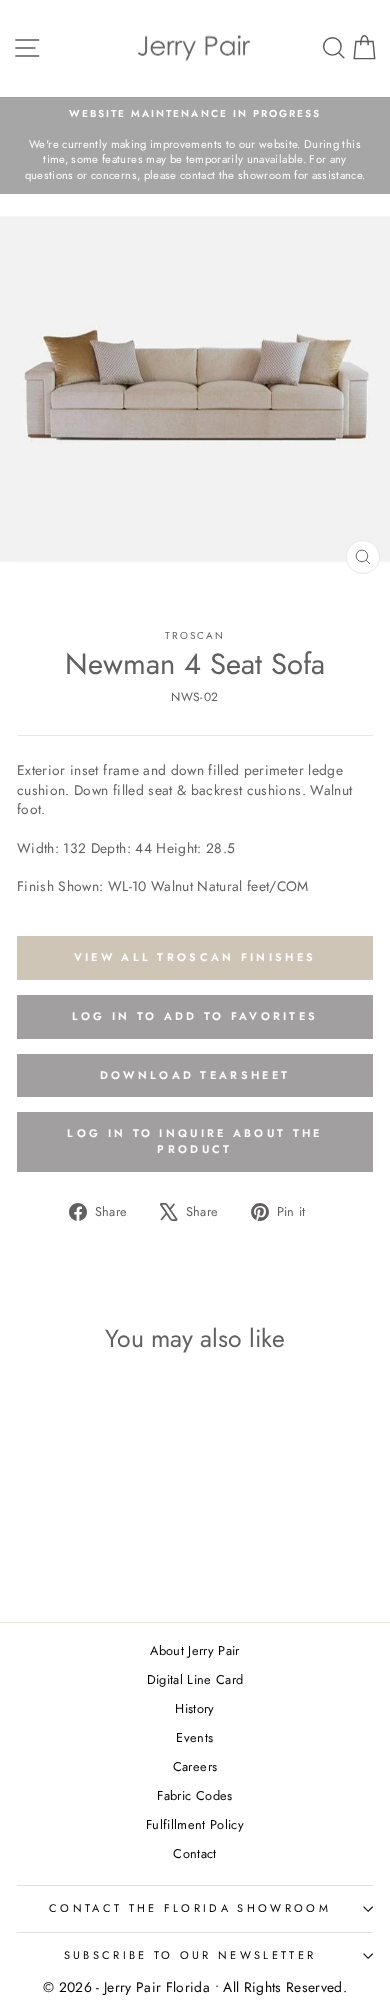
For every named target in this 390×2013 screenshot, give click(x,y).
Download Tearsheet (195, 1075)
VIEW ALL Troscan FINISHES (195, 957)
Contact (194, 1853)
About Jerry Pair (195, 1650)
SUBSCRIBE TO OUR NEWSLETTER (190, 1955)
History (194, 1708)
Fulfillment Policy (195, 1824)
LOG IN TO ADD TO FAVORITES (195, 1016)
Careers (195, 1766)
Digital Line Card (195, 1679)
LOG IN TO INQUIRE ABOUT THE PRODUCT (194, 1141)
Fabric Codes (194, 1795)
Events (194, 1737)
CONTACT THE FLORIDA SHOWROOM (190, 1908)
